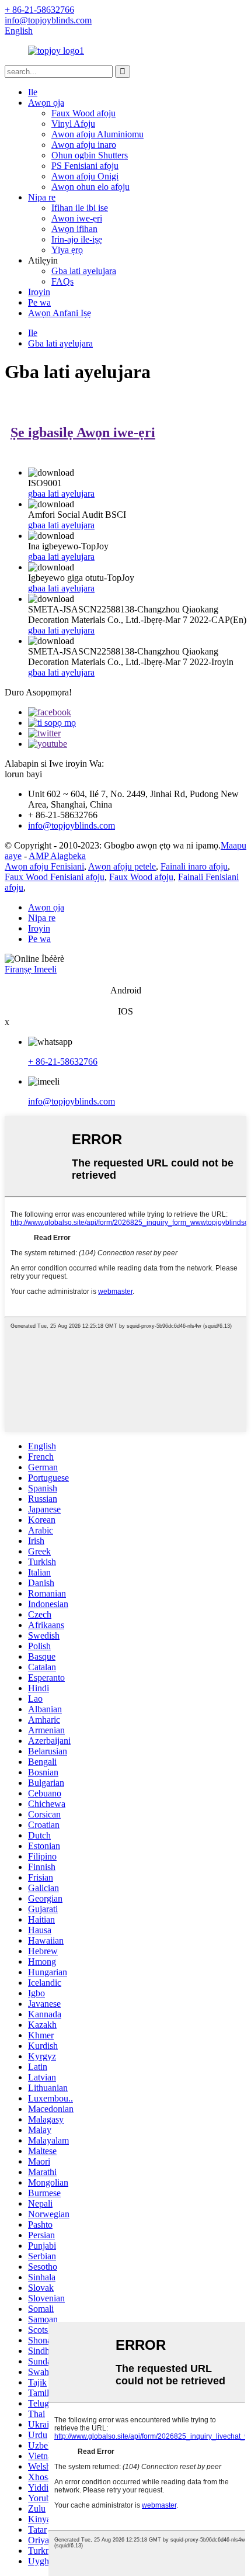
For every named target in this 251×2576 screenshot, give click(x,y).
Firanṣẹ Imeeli (31, 969)
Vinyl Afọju (73, 124)
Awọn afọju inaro (84, 145)
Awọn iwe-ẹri (77, 218)
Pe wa (39, 302)
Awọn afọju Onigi (85, 176)
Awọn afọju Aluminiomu (97, 134)
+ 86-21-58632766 (63, 1062)
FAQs (62, 281)
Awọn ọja (46, 103)
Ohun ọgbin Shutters (90, 155)
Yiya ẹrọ (67, 250)
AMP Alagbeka (57, 856)
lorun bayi (23, 774)
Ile (33, 92)
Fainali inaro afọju (194, 866)
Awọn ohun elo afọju (90, 187)
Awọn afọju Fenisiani (44, 866)
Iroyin (39, 292)
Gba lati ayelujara (84, 271)
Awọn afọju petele (122, 866)
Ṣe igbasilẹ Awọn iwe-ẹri (83, 432)
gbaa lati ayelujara (61, 494)
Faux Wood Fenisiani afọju (55, 877)
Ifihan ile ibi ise (80, 208)
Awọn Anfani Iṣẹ (60, 313)
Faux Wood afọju (83, 113)
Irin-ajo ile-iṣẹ (77, 239)
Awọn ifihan (74, 229)
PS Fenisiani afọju (85, 166)
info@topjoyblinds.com (72, 1101)
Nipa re (42, 197)
